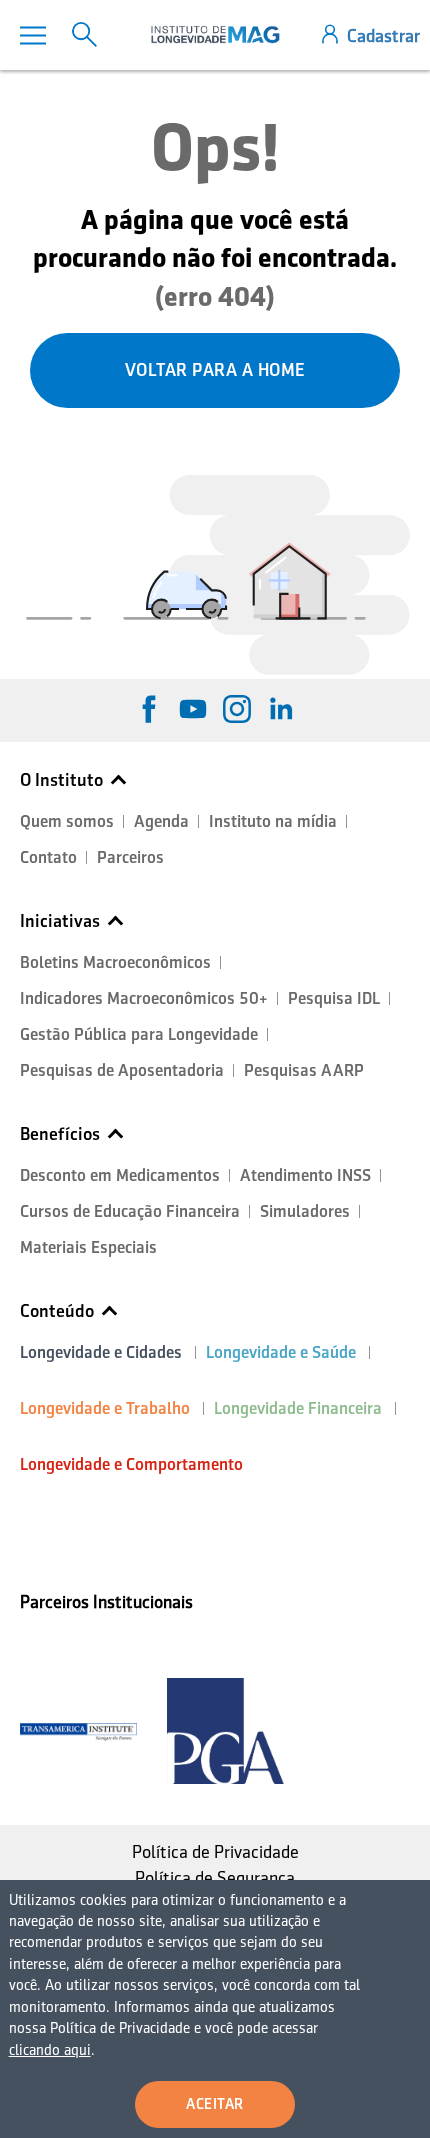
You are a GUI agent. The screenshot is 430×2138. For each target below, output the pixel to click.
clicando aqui (50, 2050)
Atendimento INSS (305, 1175)
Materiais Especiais (88, 1247)
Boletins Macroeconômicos (115, 962)
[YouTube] (193, 709)
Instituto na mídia (273, 821)
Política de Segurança (215, 1878)
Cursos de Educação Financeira (130, 1211)
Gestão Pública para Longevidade (139, 1034)
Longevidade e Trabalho (105, 1408)
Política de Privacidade (215, 1852)
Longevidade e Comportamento (131, 1464)
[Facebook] (149, 709)
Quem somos (67, 821)
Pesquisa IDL (334, 998)
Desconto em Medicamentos (120, 1175)
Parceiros (130, 857)
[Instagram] (237, 709)
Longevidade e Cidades (101, 1352)
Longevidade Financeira (298, 1408)
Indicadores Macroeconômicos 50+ (144, 998)
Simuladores (305, 1211)
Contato (48, 857)
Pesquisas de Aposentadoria (122, 1070)
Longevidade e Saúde (281, 1352)
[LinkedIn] (281, 709)
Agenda (161, 821)
